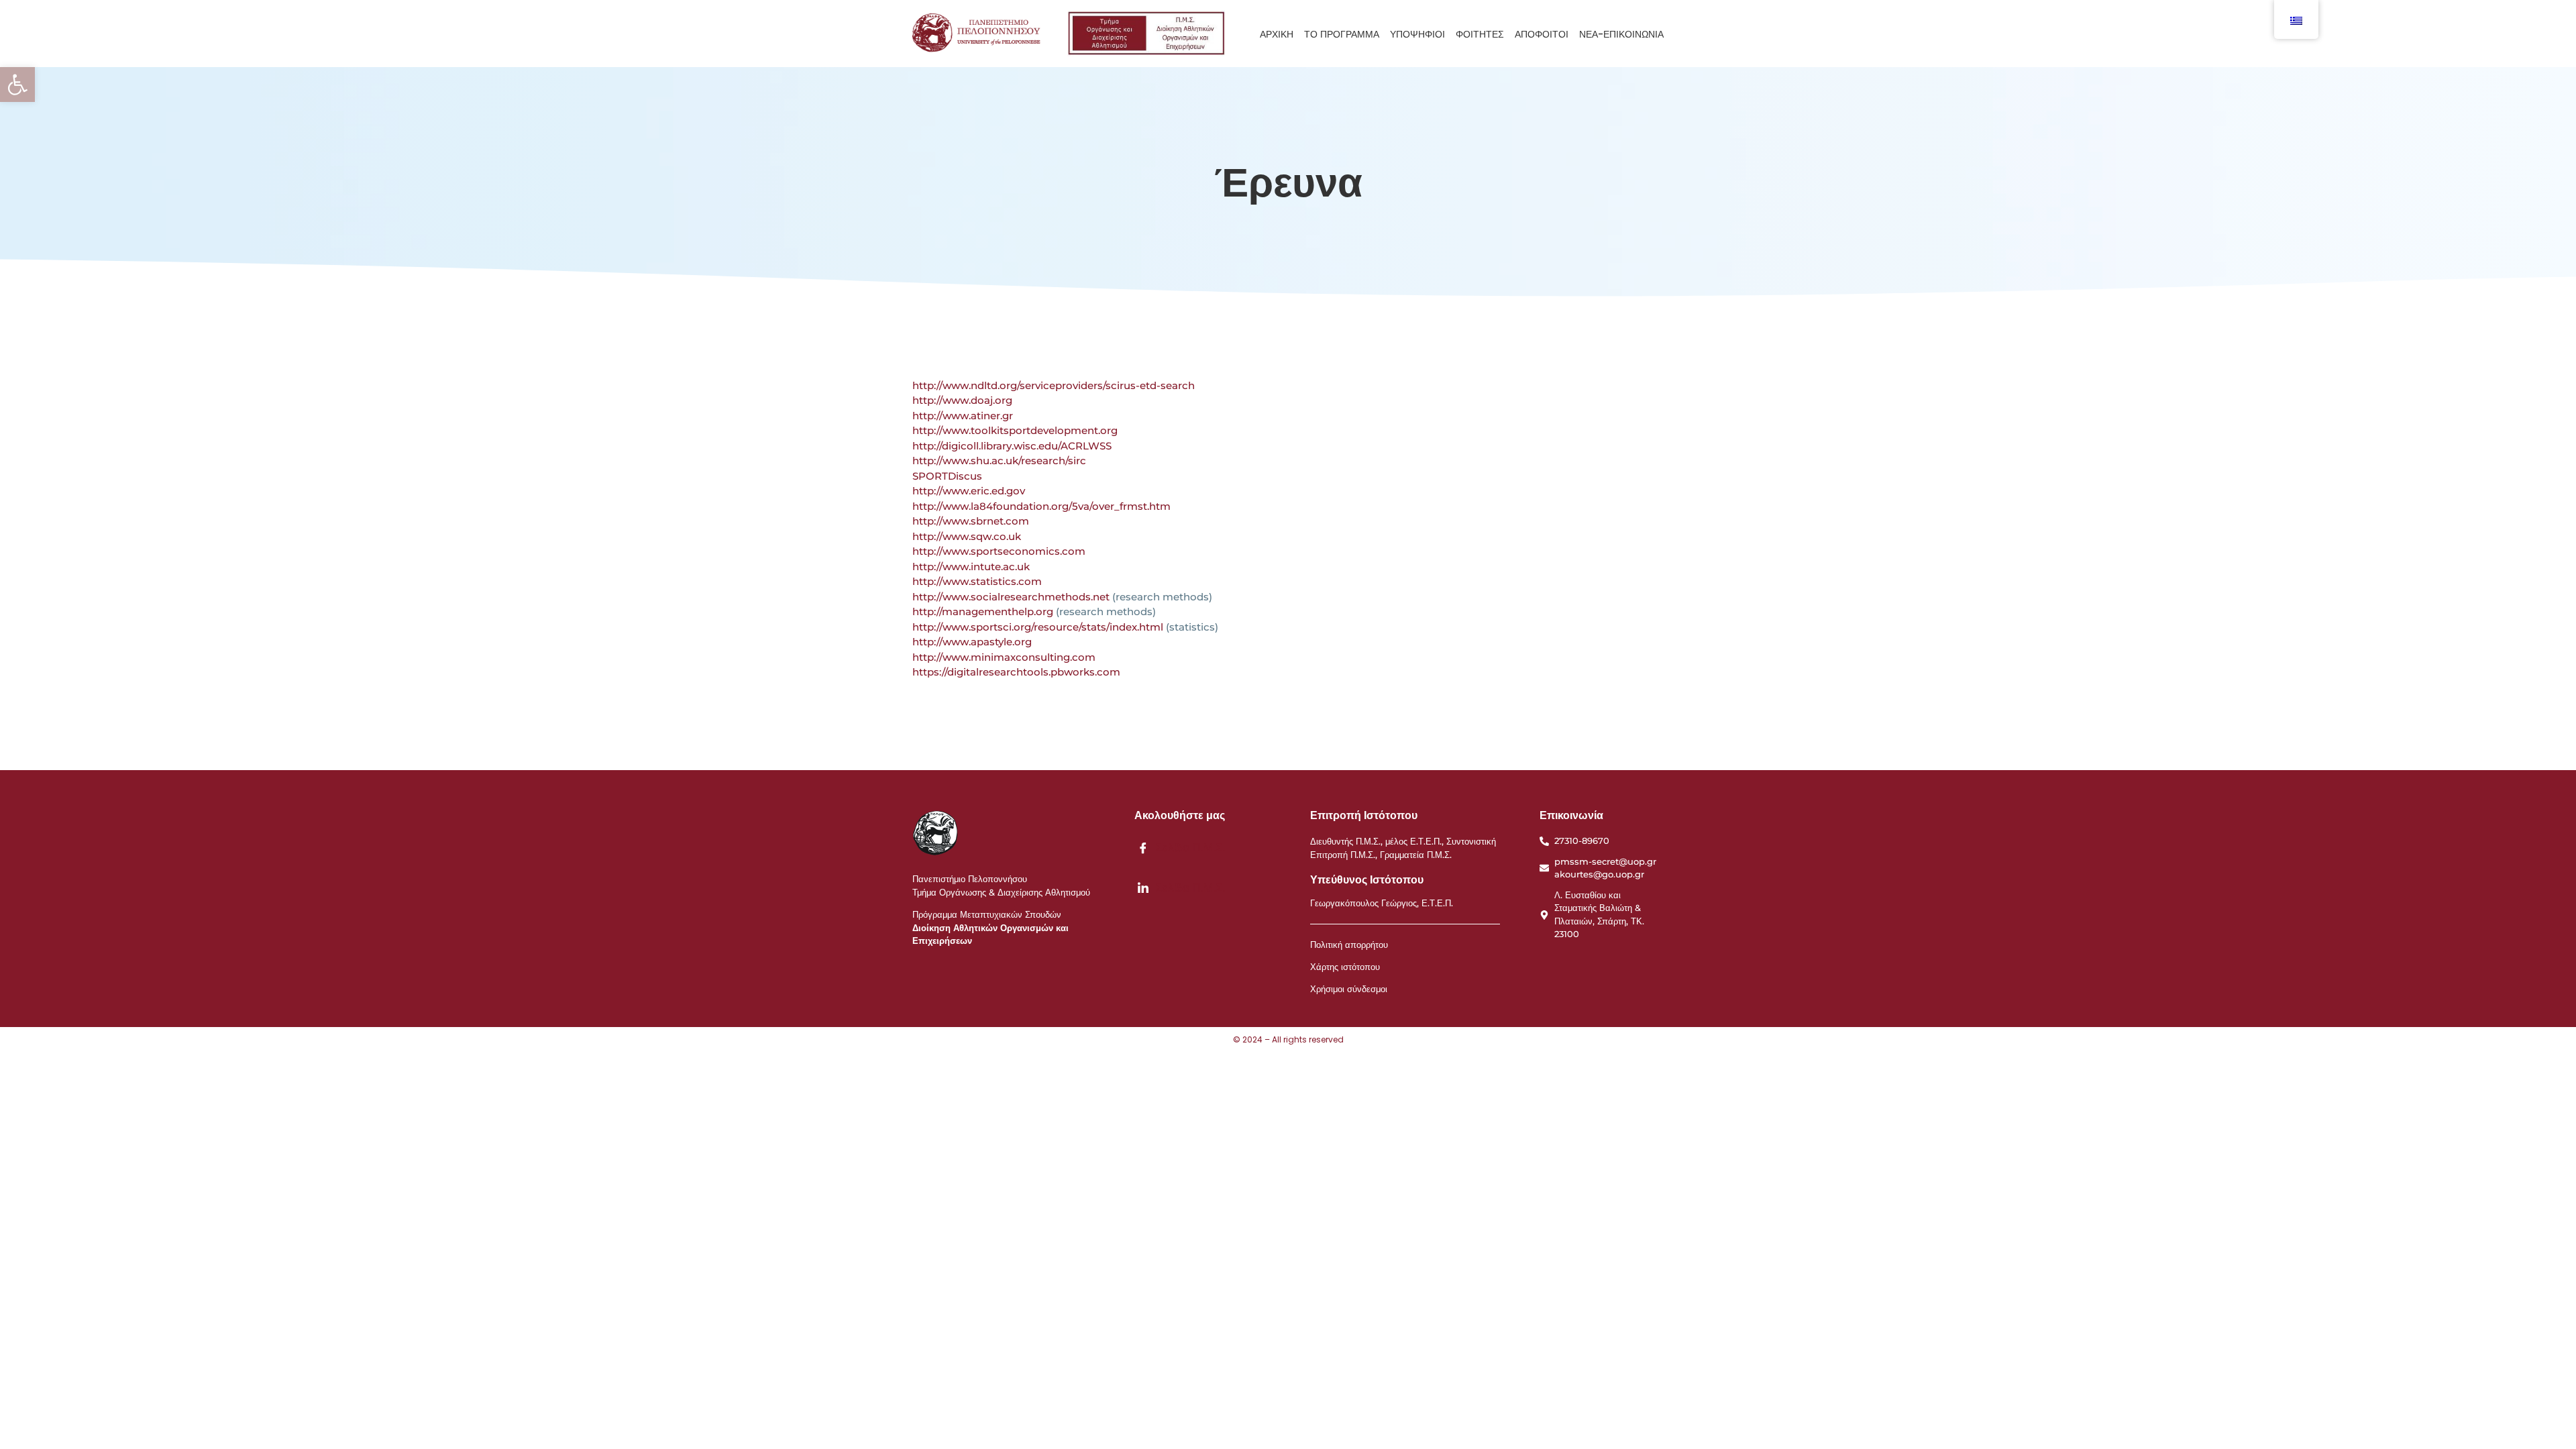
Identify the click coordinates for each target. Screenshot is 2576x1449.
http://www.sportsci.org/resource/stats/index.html (1038, 627)
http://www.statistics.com (977, 581)
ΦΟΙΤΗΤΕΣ (1480, 34)
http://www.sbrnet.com (971, 521)
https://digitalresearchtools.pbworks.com (1016, 672)
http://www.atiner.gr (963, 416)
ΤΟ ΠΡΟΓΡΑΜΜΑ (1342, 34)
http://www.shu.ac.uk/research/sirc (999, 461)
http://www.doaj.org (962, 400)
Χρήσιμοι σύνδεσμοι (1349, 989)
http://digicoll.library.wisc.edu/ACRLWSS (1012, 446)
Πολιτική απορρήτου (1349, 945)
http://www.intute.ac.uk (971, 567)
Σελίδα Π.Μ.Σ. (1188, 847)
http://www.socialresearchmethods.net (1011, 597)
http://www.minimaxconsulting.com (1004, 657)
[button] (17, 85)
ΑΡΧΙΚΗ (1277, 34)
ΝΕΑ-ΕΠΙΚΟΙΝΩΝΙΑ (1621, 34)
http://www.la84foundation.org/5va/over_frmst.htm (1041, 506)
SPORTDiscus (947, 476)
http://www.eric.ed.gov (969, 491)
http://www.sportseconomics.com (999, 551)
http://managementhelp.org (983, 611)
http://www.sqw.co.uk (967, 536)
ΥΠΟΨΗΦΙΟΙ (1417, 34)
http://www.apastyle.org (972, 642)
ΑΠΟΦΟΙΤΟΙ (1542, 34)
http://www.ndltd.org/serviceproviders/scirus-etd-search (1054, 385)
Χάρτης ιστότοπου (1345, 967)
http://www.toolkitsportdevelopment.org (1015, 430)
